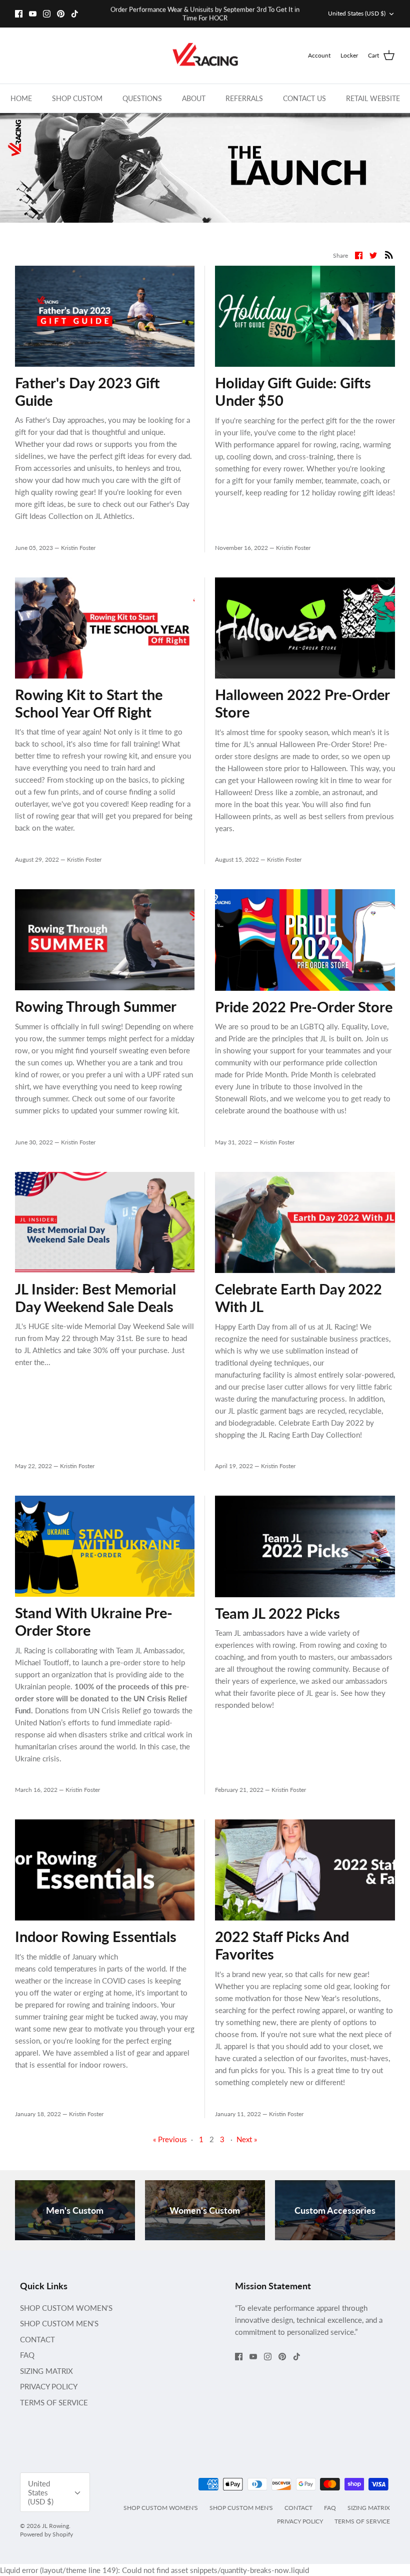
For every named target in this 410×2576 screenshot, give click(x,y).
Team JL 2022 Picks (277, 1613)
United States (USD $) (357, 13)
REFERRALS (244, 98)
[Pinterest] (61, 14)
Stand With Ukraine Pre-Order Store (94, 1621)
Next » (247, 2139)
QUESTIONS (142, 98)
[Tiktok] (75, 14)
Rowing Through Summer (96, 1006)
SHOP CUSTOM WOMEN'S (66, 2308)
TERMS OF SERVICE (54, 2402)
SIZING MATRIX (46, 2371)
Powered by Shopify (46, 2534)
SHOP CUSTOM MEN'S (59, 2323)
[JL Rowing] (205, 56)
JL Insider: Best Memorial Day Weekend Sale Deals (95, 1298)
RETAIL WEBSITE (373, 98)
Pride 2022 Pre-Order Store (304, 1007)
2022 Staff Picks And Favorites (282, 1945)
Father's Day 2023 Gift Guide (87, 391)
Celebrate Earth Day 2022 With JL (298, 1298)
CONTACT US (304, 98)
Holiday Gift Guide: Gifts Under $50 (293, 391)
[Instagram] (47, 14)
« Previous (170, 2139)
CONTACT (37, 2339)
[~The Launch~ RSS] (389, 254)
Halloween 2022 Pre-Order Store (302, 703)
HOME (21, 98)
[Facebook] (19, 14)
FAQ (27, 2355)
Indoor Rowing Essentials (96, 1936)
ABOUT (194, 98)
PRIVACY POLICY (49, 2386)
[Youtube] (33, 14)
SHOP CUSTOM (77, 98)
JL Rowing (55, 2526)
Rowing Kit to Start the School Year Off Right (89, 703)
